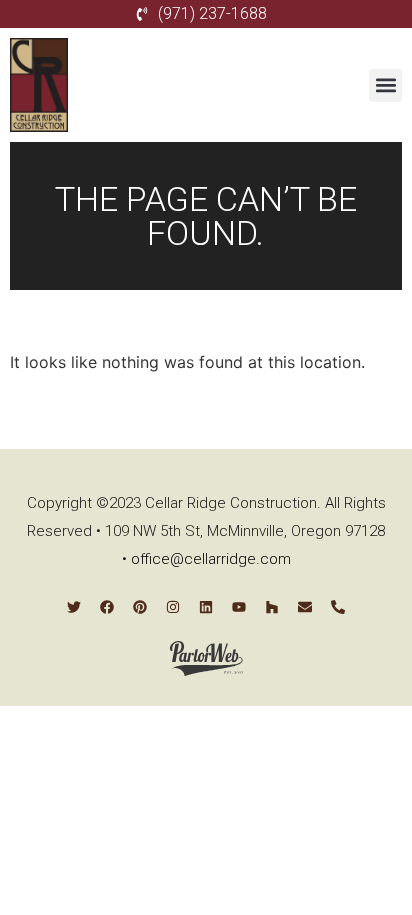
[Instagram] (173, 607)
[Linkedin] (206, 607)
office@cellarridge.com (211, 559)
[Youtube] (239, 607)
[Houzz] (272, 607)
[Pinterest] (140, 607)
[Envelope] (305, 607)
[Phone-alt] (338, 607)
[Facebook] (107, 607)
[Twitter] (74, 607)
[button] (385, 85)
